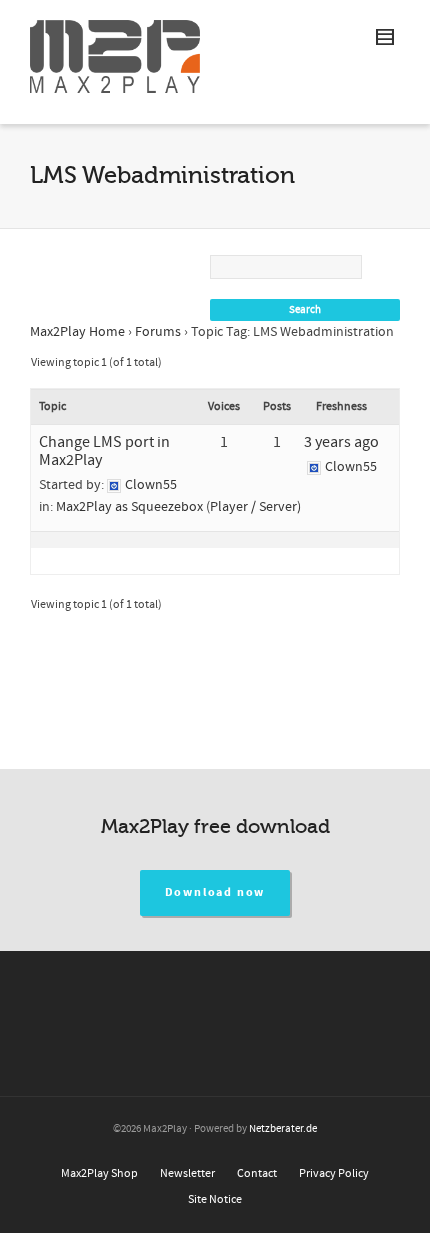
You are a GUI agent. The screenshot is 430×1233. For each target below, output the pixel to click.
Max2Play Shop (99, 1173)
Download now (215, 892)
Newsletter (187, 1173)
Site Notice (215, 1199)
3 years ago (341, 442)
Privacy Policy (334, 1173)
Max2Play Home (77, 332)
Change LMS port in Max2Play (104, 451)
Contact (257, 1173)
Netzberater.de (283, 1129)
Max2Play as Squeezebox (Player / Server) (178, 507)
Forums (158, 332)
